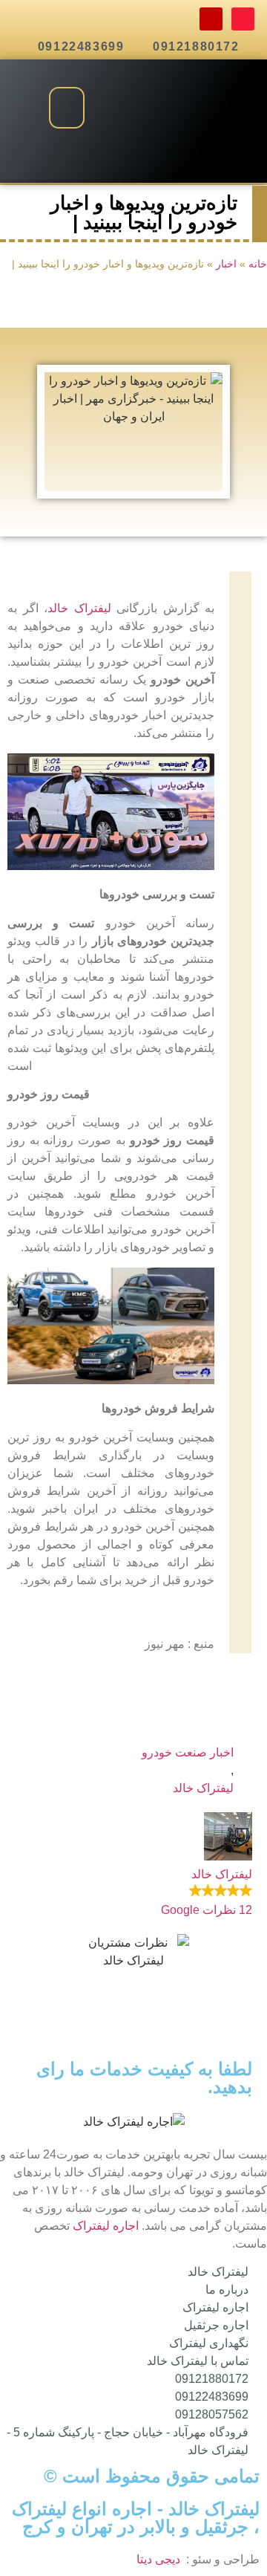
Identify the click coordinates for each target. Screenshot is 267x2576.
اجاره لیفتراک (106, 2226)
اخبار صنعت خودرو (188, 1752)
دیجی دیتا (158, 2559)
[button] (67, 108)
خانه (258, 264)
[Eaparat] (243, 19)
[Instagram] (211, 19)
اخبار (226, 264)
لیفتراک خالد (79, 608)
